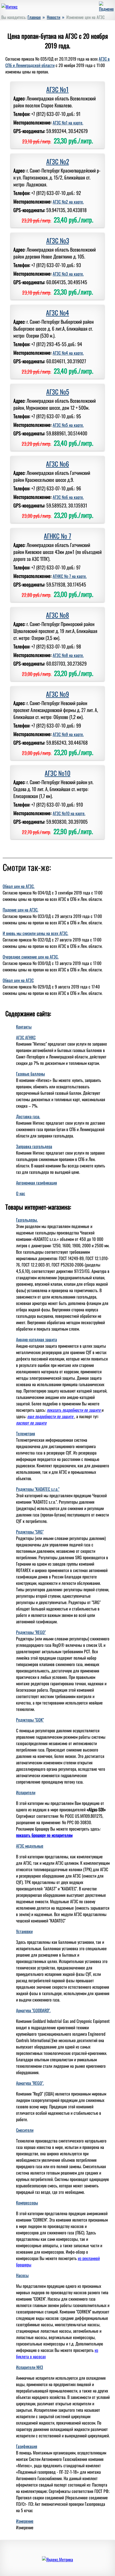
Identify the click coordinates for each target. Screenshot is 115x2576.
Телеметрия (26, 1433)
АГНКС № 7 (57, 536)
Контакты (24, 1027)
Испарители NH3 (30, 2367)
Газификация (27, 2446)
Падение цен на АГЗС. (20, 910)
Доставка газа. (28, 1116)
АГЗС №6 (57, 464)
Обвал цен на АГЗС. (19, 886)
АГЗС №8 (57, 615)
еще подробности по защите (51, 1416)
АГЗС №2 (58, 161)
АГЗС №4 (57, 312)
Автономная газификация (37, 1183)
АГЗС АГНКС (26, 1037)
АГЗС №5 (58, 392)
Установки (24, 1931)
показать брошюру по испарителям (44, 1835)
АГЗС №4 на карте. (68, 353)
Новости (53, 17)
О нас (21, 1193)
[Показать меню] (106, 9)
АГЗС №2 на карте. (68, 202)
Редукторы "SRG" (30, 1532)
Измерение (25, 2521)
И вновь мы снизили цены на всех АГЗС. (35, 933)
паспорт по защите (31, 1423)
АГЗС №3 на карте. (68, 274)
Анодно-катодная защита (37, 1339)
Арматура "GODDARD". (33, 2010)
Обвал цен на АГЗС (18, 980)
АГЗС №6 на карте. (68, 497)
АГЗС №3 (58, 240)
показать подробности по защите (74, 1410)
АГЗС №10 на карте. (69, 813)
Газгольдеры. (27, 1220)
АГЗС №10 (57, 773)
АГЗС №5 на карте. (68, 425)
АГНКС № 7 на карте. (70, 576)
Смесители (25, 2130)
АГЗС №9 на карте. (68, 734)
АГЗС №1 (57, 89)
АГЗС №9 (57, 694)
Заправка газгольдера (34, 1146)
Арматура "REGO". (30, 2083)
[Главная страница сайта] (9, 7)
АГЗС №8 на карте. (68, 655)
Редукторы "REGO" (31, 1632)
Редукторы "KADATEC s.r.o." (38, 1489)
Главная (34, 17)
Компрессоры (27, 2203)
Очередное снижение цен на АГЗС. (31, 957)
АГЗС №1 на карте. (68, 123)
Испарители (26, 1792)
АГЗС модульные (30, 1846)
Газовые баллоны (30, 1074)
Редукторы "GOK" (30, 1720)
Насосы (22, 2275)
